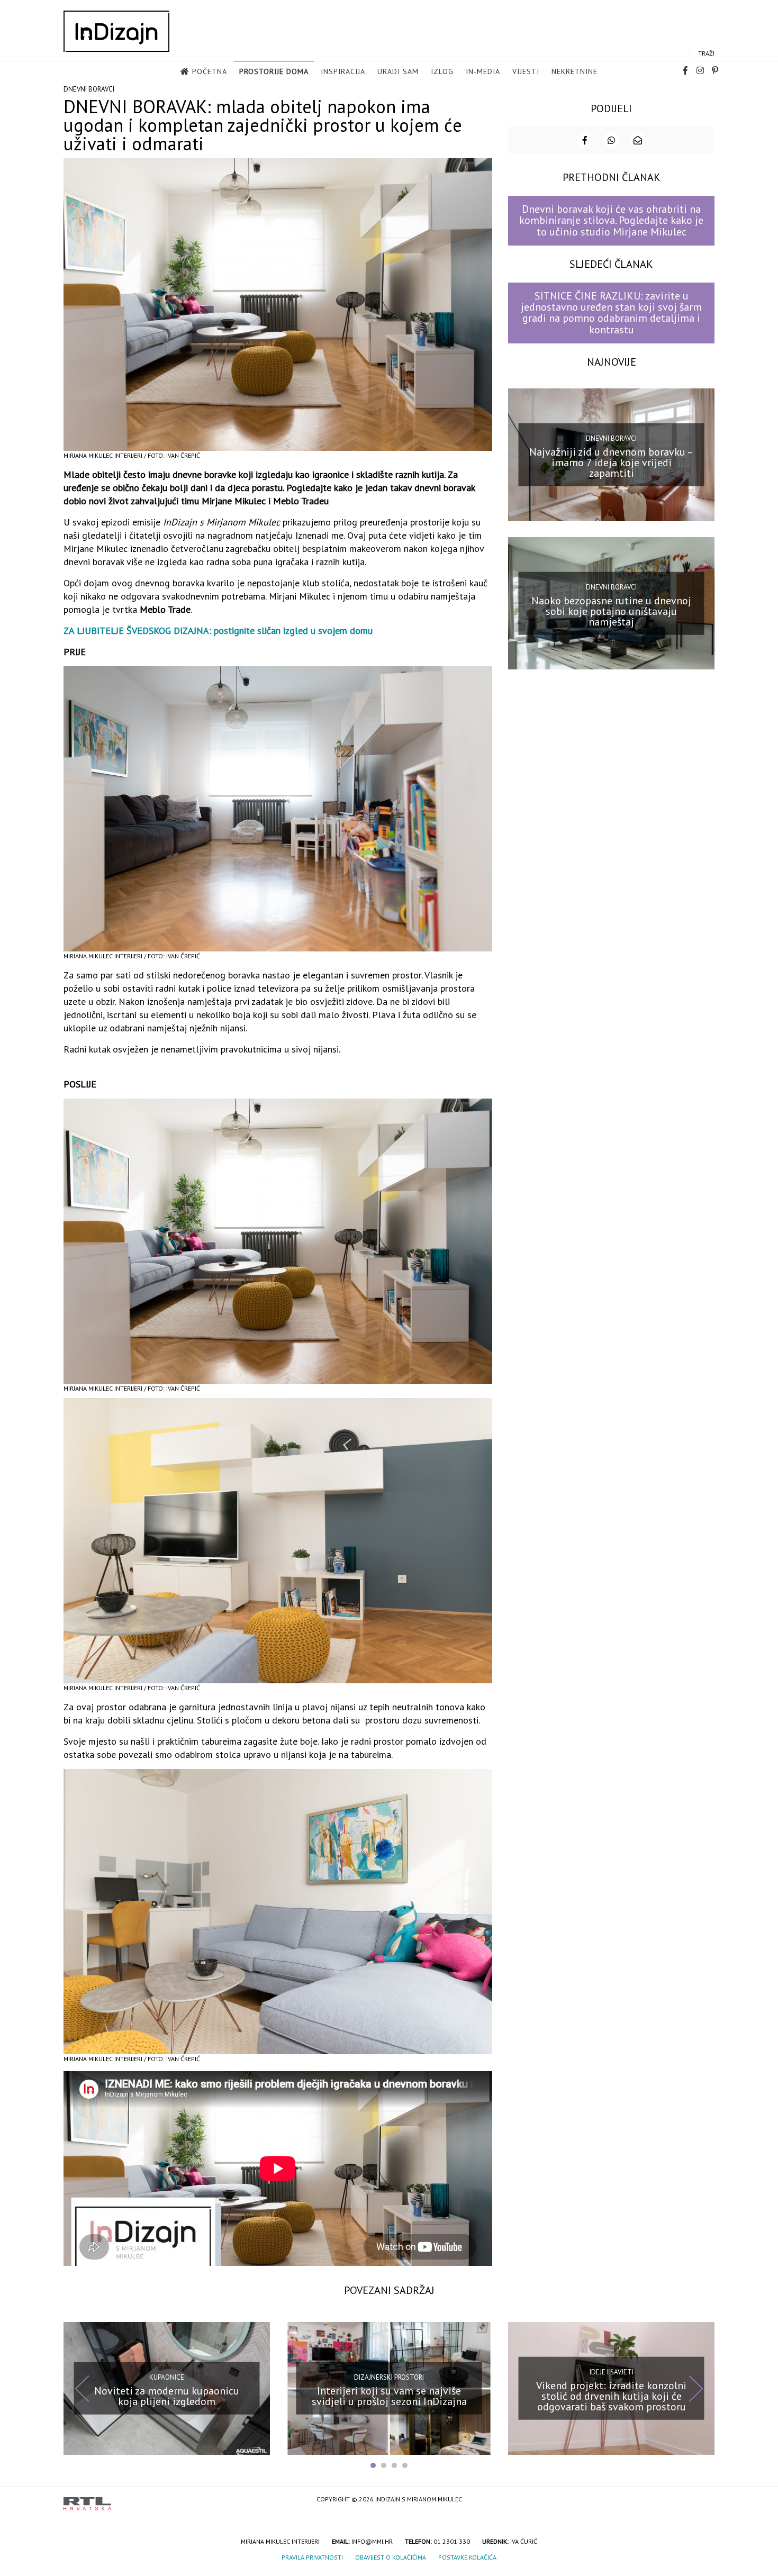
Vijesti (526, 71)
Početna (210, 71)
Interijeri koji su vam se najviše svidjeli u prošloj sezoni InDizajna (389, 2396)
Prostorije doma (274, 71)
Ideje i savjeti (612, 2372)
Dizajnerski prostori (389, 2377)
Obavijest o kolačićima (391, 2557)
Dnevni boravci (89, 89)
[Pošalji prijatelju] (638, 140)
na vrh (704, 2500)
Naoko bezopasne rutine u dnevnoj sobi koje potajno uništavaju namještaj (611, 611)
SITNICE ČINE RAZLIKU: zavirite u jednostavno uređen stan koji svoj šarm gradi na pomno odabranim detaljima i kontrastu (611, 313)
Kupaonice (167, 2377)
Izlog (442, 71)
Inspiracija (343, 71)
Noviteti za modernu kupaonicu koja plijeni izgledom (167, 2396)
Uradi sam (398, 71)
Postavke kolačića (467, 2557)
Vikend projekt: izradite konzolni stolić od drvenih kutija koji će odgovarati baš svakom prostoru (611, 2396)
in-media (483, 71)
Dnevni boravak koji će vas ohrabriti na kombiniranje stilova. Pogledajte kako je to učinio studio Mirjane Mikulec (611, 220)
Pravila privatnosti (312, 2557)
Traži (706, 53)
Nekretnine (575, 71)
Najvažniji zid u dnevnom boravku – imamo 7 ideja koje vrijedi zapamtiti (611, 462)
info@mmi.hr (372, 2541)
